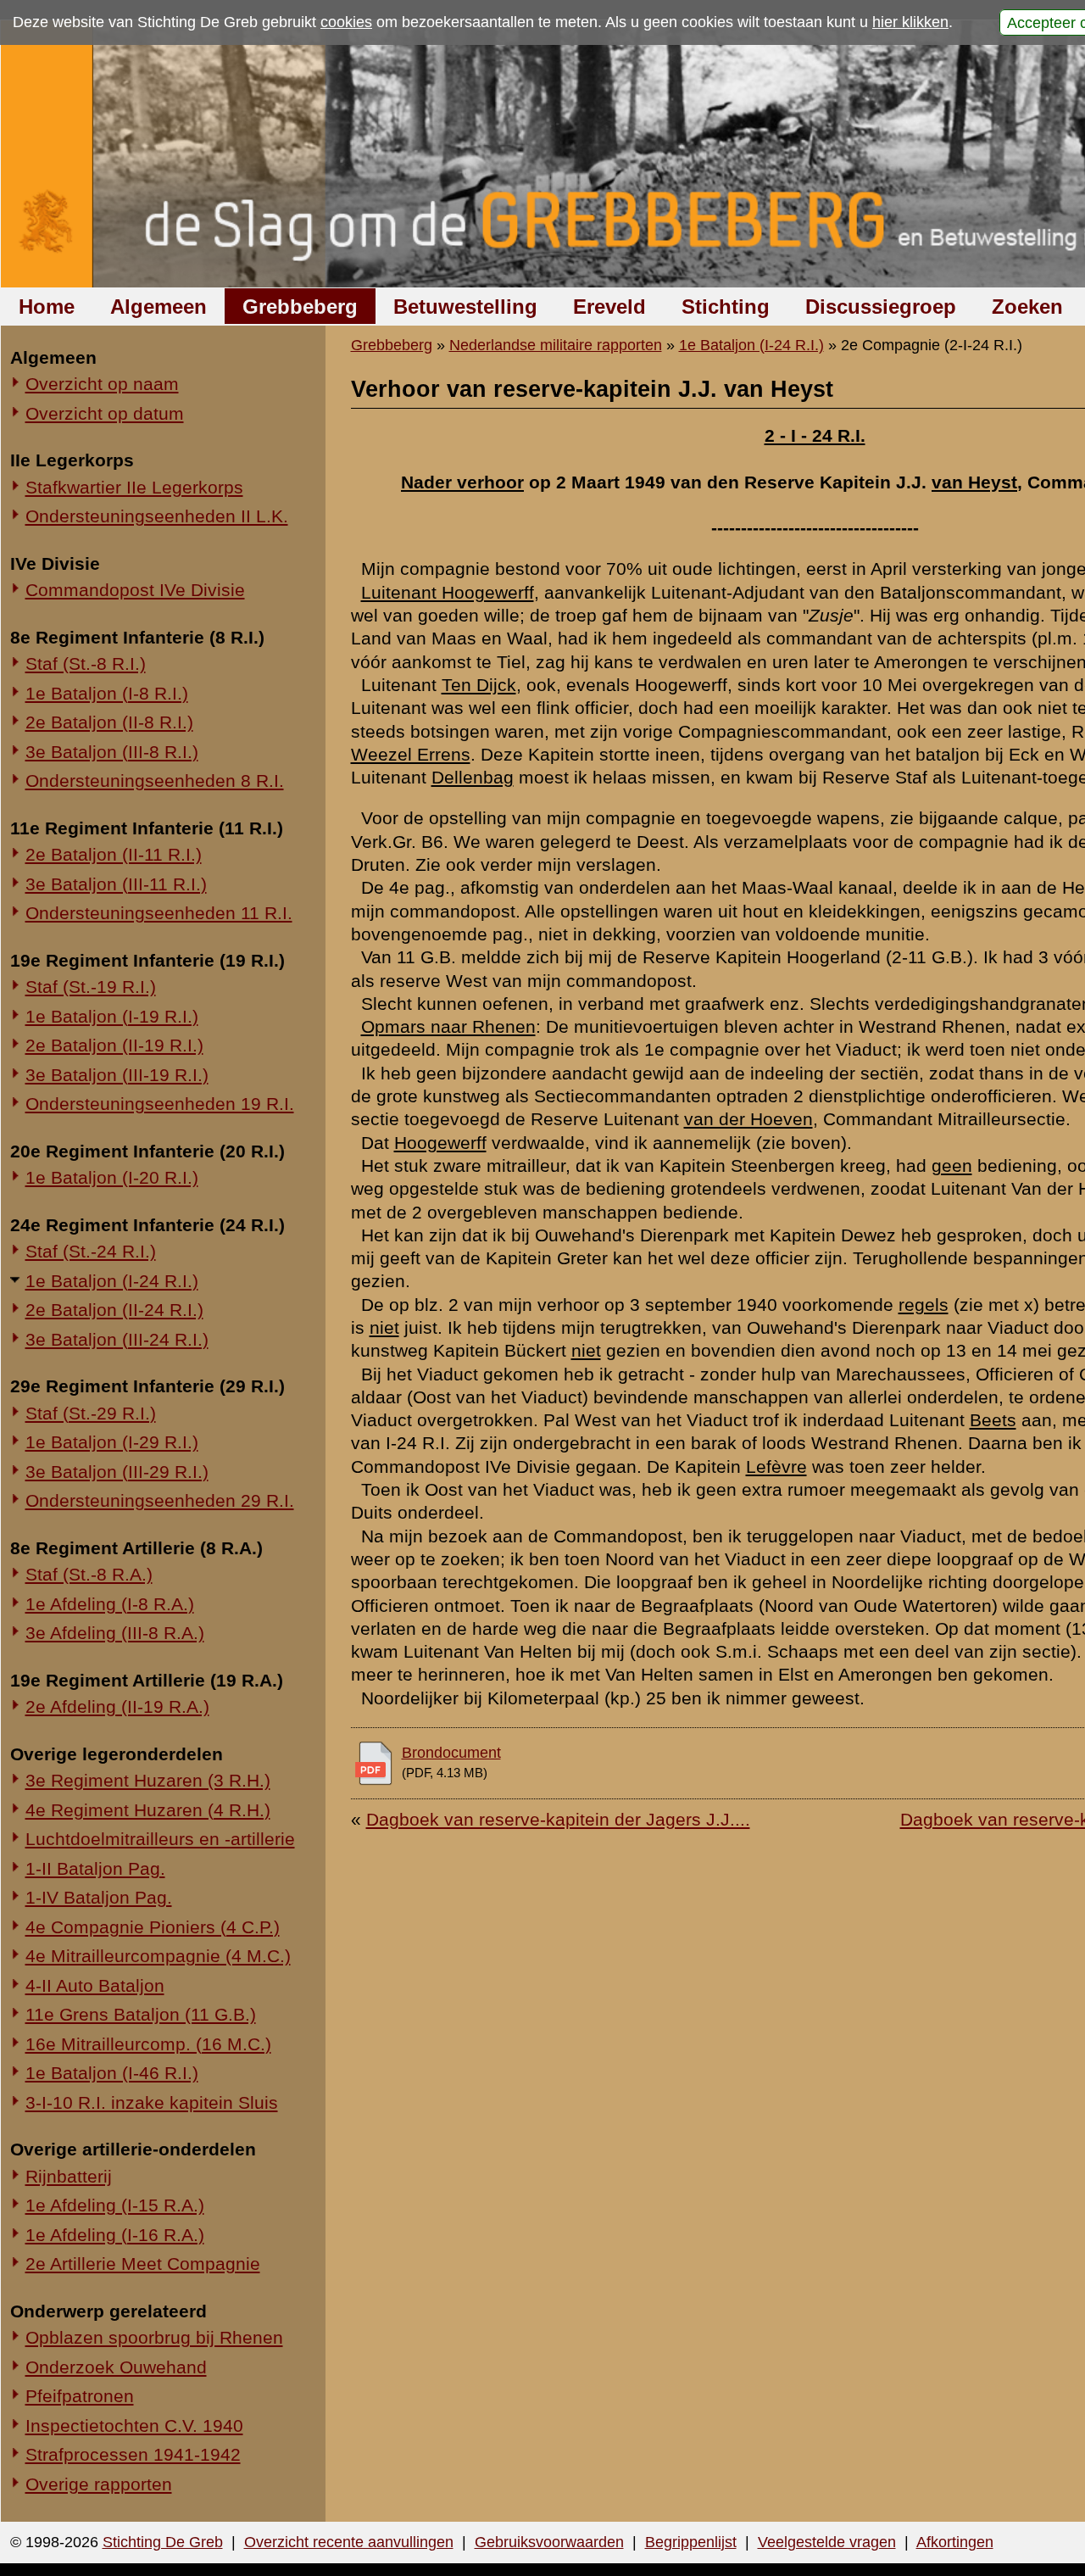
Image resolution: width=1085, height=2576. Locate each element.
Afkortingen (955, 2542)
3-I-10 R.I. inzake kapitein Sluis (152, 2102)
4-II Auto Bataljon (95, 1985)
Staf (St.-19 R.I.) (91, 987)
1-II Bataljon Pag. (95, 1868)
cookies (346, 22)
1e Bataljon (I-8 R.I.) (107, 693)
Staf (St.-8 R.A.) (89, 1574)
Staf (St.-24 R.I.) (91, 1251)
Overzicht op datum (105, 413)
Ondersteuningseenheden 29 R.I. (160, 1500)
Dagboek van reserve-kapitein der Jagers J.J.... (558, 1819)
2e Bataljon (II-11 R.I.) (114, 854)
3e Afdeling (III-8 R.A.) (115, 1633)
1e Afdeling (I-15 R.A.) (115, 2205)
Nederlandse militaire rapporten (556, 345)
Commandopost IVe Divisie (135, 590)
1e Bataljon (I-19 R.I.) (112, 1016)
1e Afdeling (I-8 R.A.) (110, 1604)
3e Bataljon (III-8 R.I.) (112, 752)
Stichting (726, 307)
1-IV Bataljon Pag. (99, 1897)
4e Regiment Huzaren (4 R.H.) (148, 1810)
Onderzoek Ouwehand (116, 2367)
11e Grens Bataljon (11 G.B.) (141, 2014)
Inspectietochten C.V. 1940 (134, 2425)
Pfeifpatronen (80, 2396)
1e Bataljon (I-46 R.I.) (112, 2073)
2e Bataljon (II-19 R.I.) (114, 1045)
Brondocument (451, 1753)
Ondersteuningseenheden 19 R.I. (160, 1104)
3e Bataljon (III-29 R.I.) (117, 1472)
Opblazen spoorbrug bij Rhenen (154, 2337)
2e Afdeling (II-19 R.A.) (117, 1706)
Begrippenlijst (691, 2542)
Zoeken (1027, 307)
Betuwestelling (465, 307)
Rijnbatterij (69, 2176)
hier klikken (910, 22)
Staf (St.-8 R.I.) (86, 664)
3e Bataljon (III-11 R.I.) (116, 884)
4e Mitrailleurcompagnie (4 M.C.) (158, 1956)
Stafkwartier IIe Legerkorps (134, 487)
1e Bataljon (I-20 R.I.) (112, 1177)
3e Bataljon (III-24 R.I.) (117, 1339)
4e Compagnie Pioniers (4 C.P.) (153, 1927)
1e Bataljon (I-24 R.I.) (112, 1281)
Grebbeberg (300, 307)
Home (47, 307)
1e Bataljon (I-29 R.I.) (112, 1442)
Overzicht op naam (102, 384)
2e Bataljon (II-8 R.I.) (109, 722)
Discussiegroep (881, 307)
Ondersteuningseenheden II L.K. (157, 516)
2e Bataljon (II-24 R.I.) (114, 1310)
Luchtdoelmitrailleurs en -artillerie (160, 1839)
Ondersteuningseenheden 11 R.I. (159, 913)
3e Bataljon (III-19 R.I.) (117, 1075)
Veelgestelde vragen (827, 2542)
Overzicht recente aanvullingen (349, 2542)
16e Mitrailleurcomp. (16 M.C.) (148, 2044)
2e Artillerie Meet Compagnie (143, 2264)
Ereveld (609, 307)
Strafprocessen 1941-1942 (133, 2454)
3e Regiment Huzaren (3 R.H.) (148, 1780)
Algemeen (159, 307)
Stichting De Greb (163, 2542)
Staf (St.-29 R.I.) (91, 1413)
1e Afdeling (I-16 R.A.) (115, 2235)
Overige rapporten (99, 2484)
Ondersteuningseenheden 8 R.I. (155, 781)
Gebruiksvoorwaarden (549, 2542)
